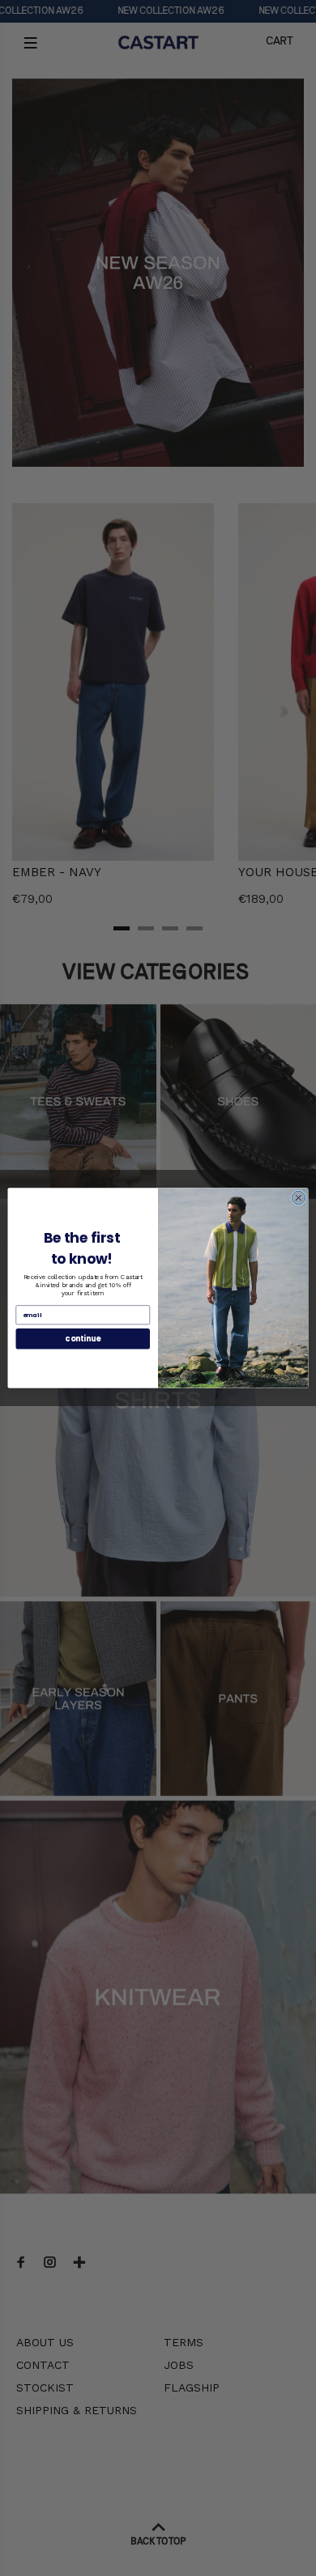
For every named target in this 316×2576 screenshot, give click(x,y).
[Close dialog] (299, 1198)
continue (83, 1339)
